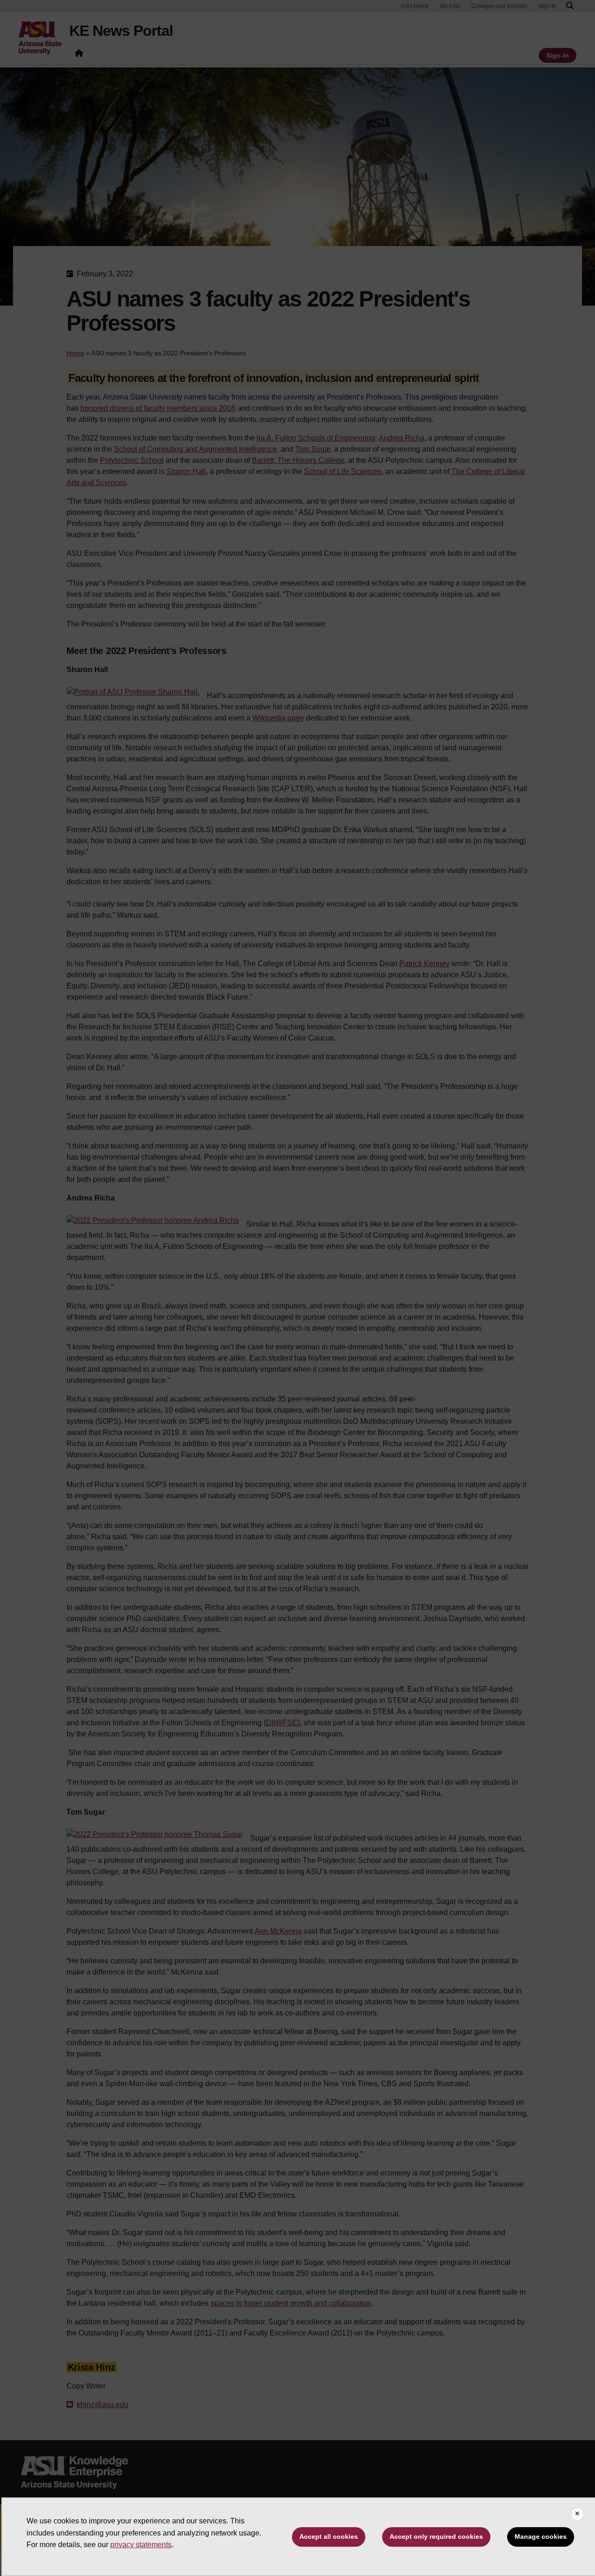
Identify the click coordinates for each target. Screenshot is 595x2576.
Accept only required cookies (436, 2536)
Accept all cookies (329, 2536)
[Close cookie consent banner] (577, 2514)
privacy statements (141, 2545)
